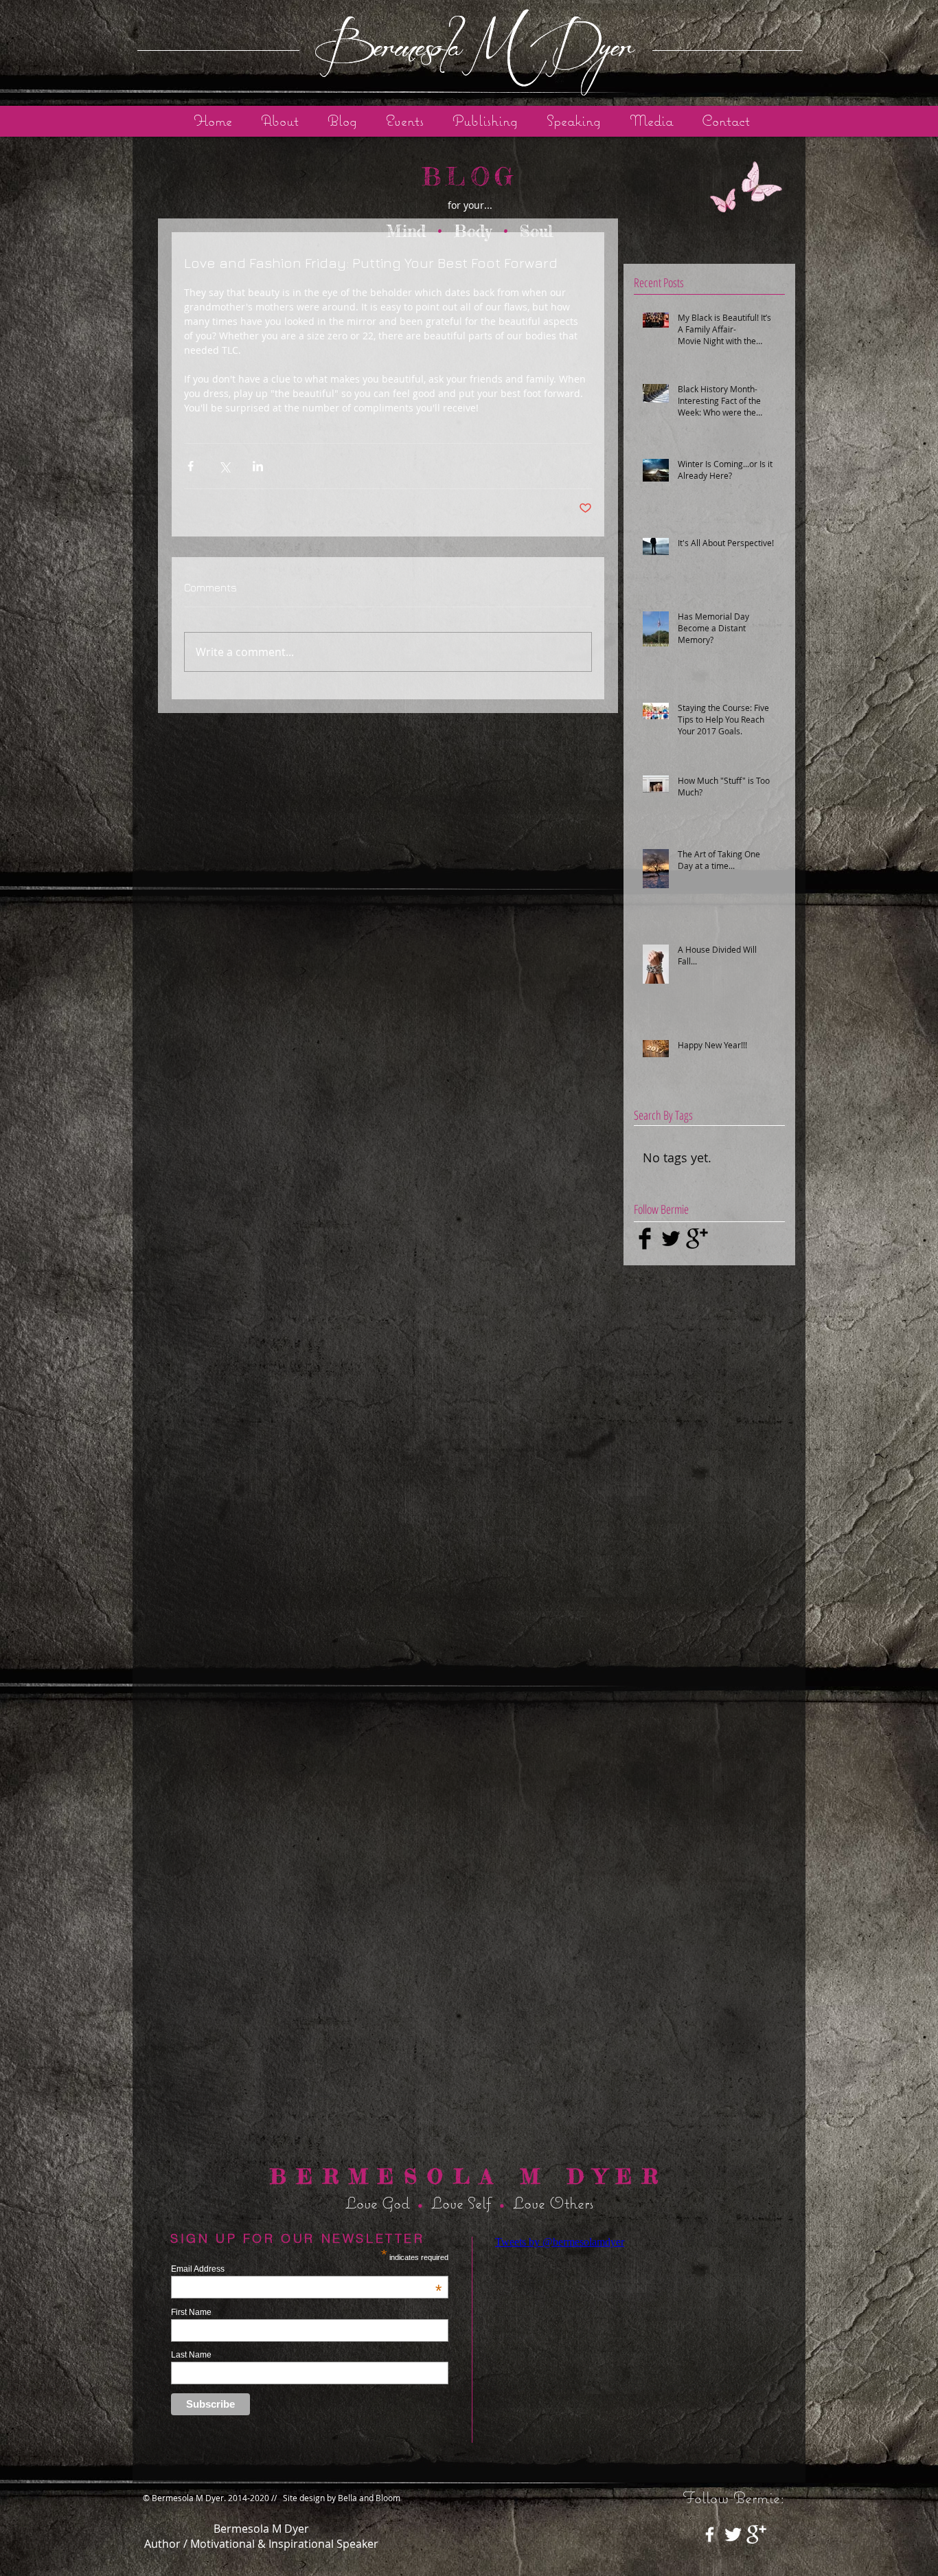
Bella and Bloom (369, 2498)
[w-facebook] (710, 2534)
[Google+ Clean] (756, 2534)
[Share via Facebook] (191, 466)
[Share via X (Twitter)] (224, 466)
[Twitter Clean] (733, 2534)
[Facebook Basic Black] (645, 1239)
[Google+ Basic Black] (697, 1239)
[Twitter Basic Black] (671, 1239)
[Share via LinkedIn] (258, 466)
